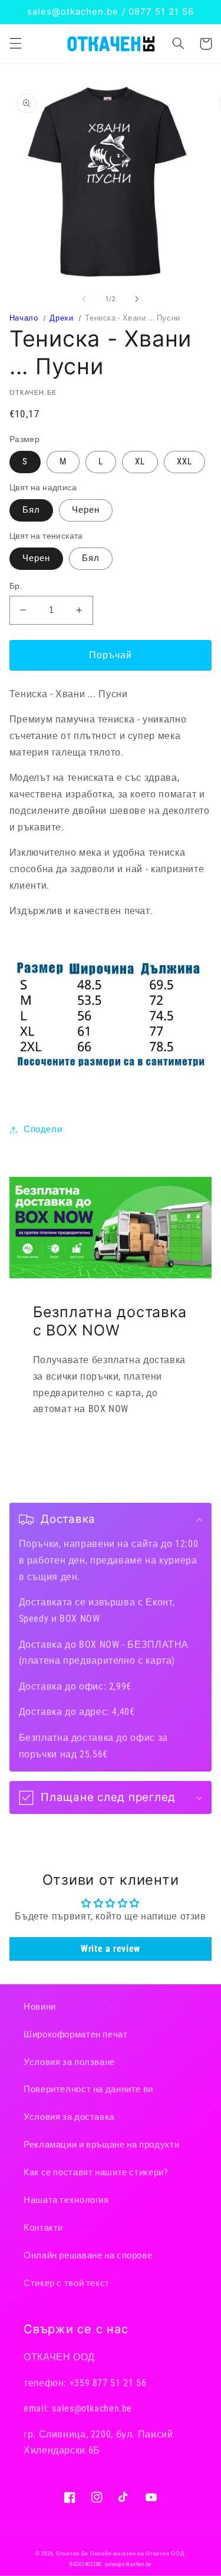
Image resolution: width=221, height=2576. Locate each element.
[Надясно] (137, 299)
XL (140, 461)
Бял (31, 510)
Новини (40, 2007)
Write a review (111, 1949)
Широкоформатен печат (76, 2034)
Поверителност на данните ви (88, 2089)
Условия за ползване (69, 2062)
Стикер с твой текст (67, 2283)
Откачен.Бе (72, 2554)
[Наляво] (84, 299)
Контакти (43, 2228)
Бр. (16, 586)
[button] (15, 44)
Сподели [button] (43, 1129)
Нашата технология (66, 2200)
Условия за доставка (69, 2117)
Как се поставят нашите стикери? (96, 2172)
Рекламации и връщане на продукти (101, 2145)
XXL (184, 461)
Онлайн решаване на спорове (88, 2255)
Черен (86, 510)
